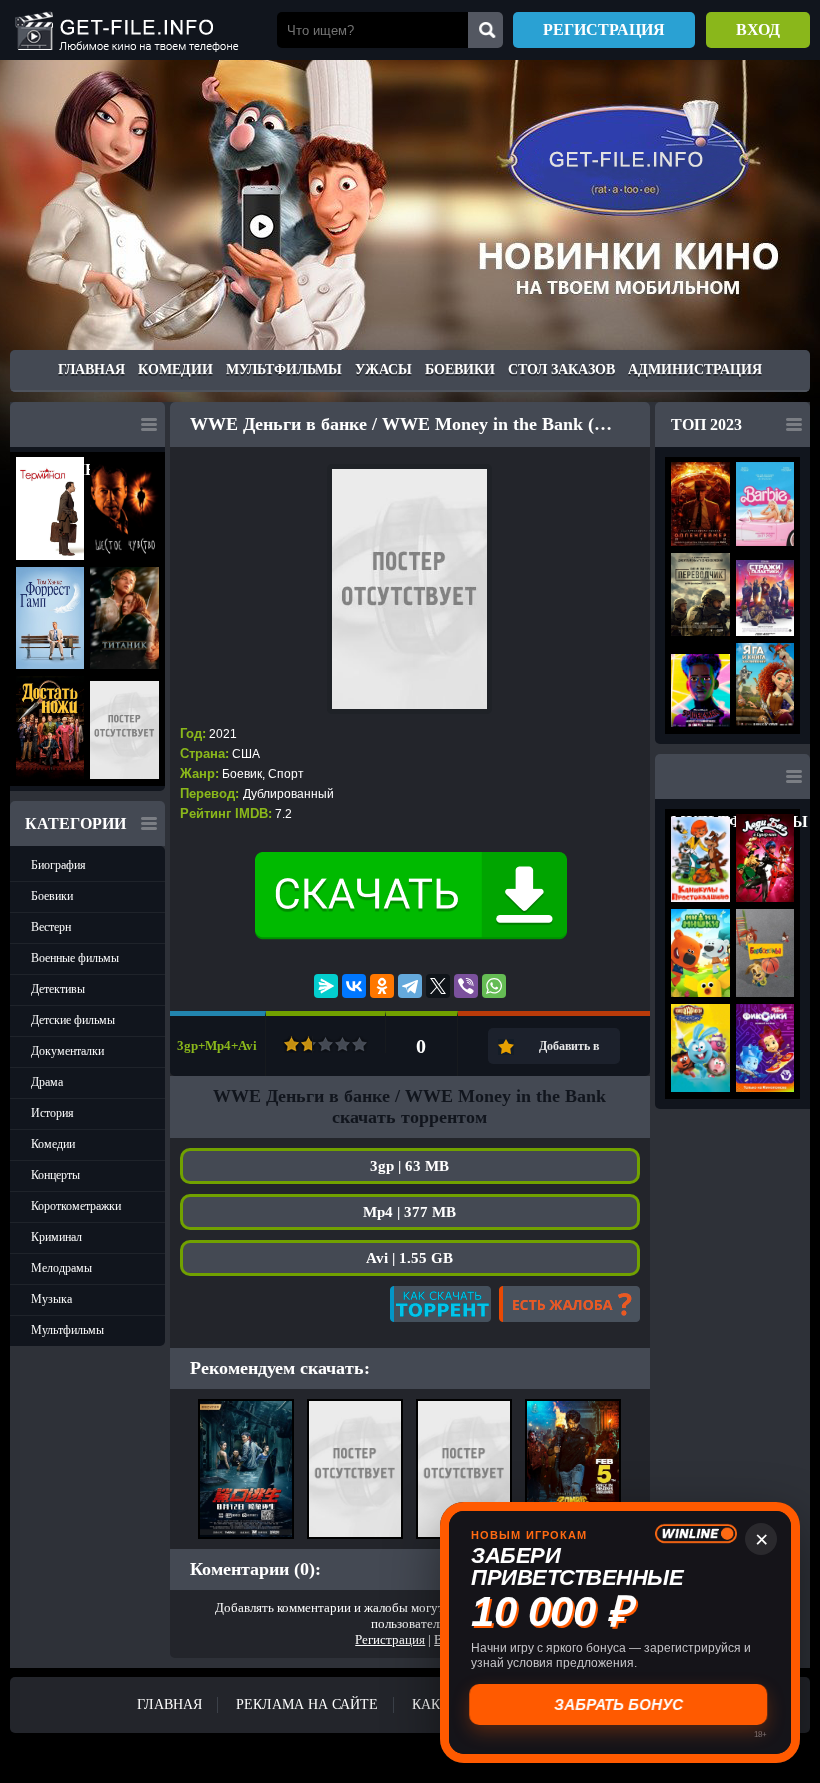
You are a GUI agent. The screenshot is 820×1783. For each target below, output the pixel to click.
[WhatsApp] (494, 986)
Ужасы (383, 369)
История (52, 1113)
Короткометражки (76, 1206)
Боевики (460, 369)
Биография (58, 865)
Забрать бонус (620, 1704)
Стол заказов (561, 369)
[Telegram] (410, 986)
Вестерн (51, 927)
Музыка (51, 1299)
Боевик (242, 774)
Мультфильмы (284, 369)
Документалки (67, 1051)
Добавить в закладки (569, 1051)
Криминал (56, 1237)
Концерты (55, 1175)
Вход (758, 29)
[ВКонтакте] (354, 986)
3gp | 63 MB (409, 1166)
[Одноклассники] (382, 986)
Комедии (175, 369)
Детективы (58, 989)
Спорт (286, 774)
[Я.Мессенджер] (326, 986)
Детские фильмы (73, 1020)
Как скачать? (440, 1304)
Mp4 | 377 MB (409, 1212)
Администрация (695, 369)
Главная (91, 369)
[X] (438, 986)
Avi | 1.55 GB (409, 1258)
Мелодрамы (61, 1268)
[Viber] (466, 986)
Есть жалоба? (569, 1304)
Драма (47, 1082)
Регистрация (604, 29)
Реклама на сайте (307, 1704)
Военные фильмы (75, 958)
